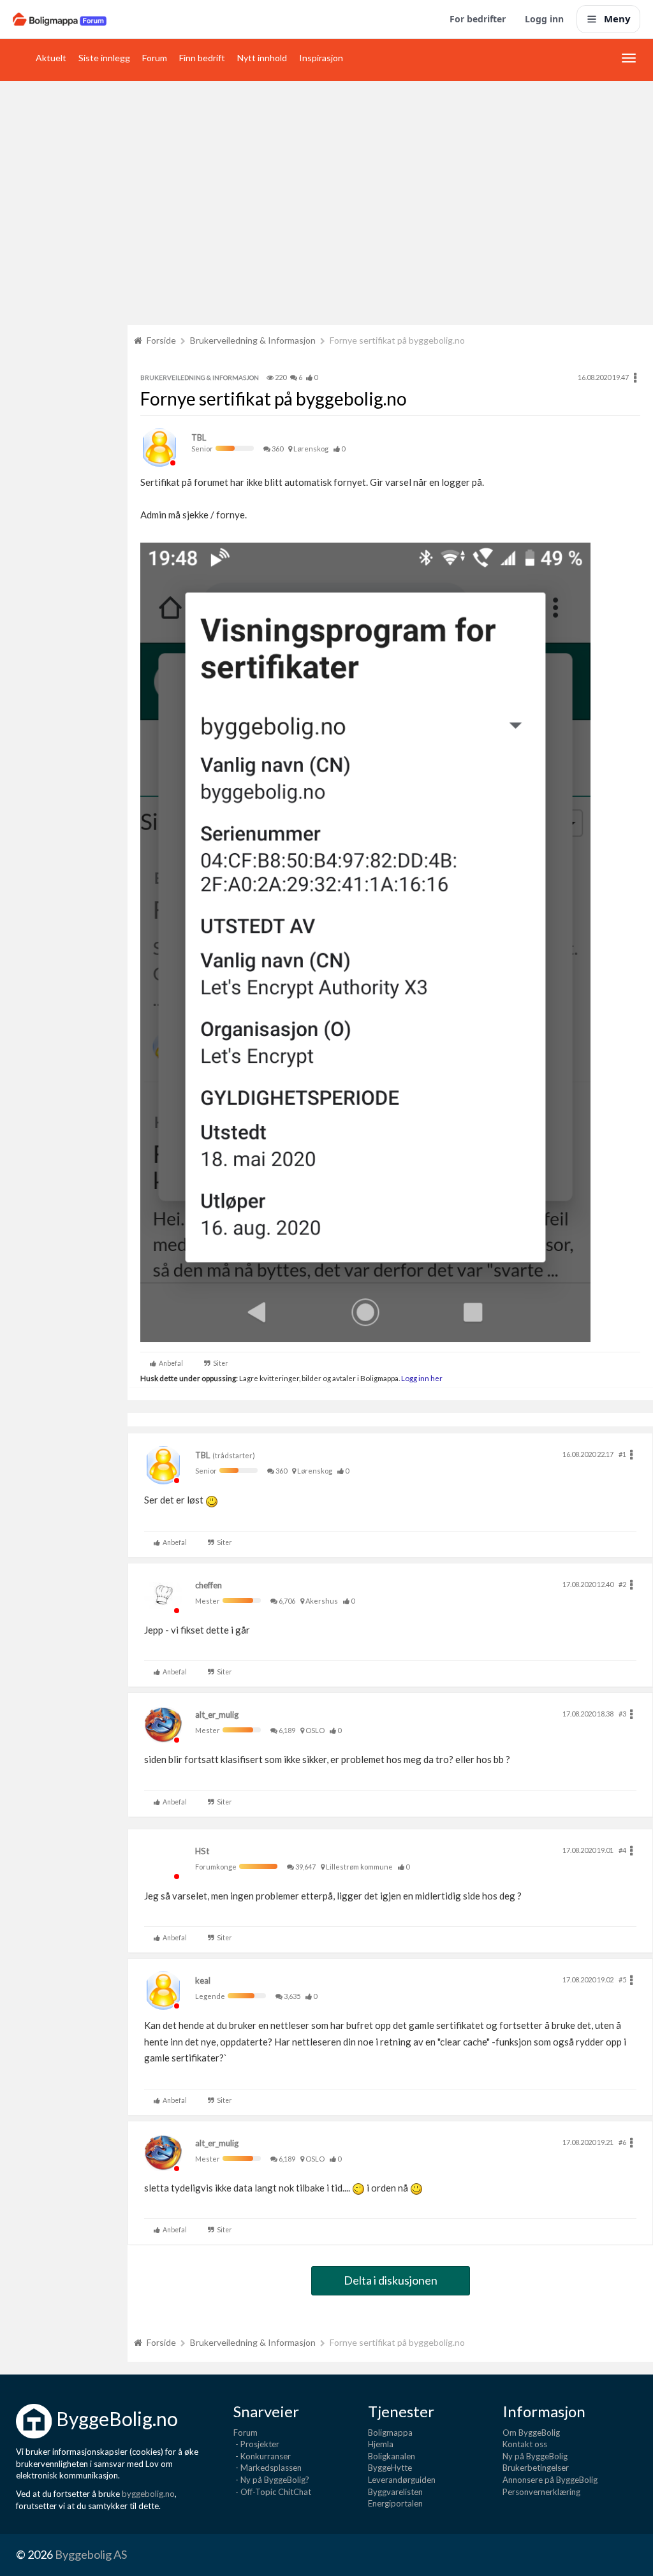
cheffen (209, 1585)
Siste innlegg (104, 58)
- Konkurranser (262, 2456)
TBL (199, 437)
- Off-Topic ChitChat (272, 2492)
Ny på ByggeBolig (535, 2456)
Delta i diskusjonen (391, 2280)
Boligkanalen (392, 2456)
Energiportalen (395, 2503)
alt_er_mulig (217, 1715)
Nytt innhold (262, 58)
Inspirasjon (321, 58)
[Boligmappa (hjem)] (60, 19)
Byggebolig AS (91, 2554)
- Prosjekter (256, 2444)
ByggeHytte (390, 2468)
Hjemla (381, 2444)
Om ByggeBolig (531, 2433)
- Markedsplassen (268, 2468)
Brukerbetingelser (536, 2468)
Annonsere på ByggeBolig (550, 2480)
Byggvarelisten (395, 2492)
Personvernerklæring (541, 2492)
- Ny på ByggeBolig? (271, 2480)
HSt (202, 1851)
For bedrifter (478, 19)
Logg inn (544, 19)
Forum (155, 58)
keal (203, 1980)
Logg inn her (421, 1378)
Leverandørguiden (402, 2480)
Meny (617, 18)
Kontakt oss (525, 2444)
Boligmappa (390, 2433)
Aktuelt (51, 58)
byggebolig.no (148, 2494)
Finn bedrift (202, 58)
